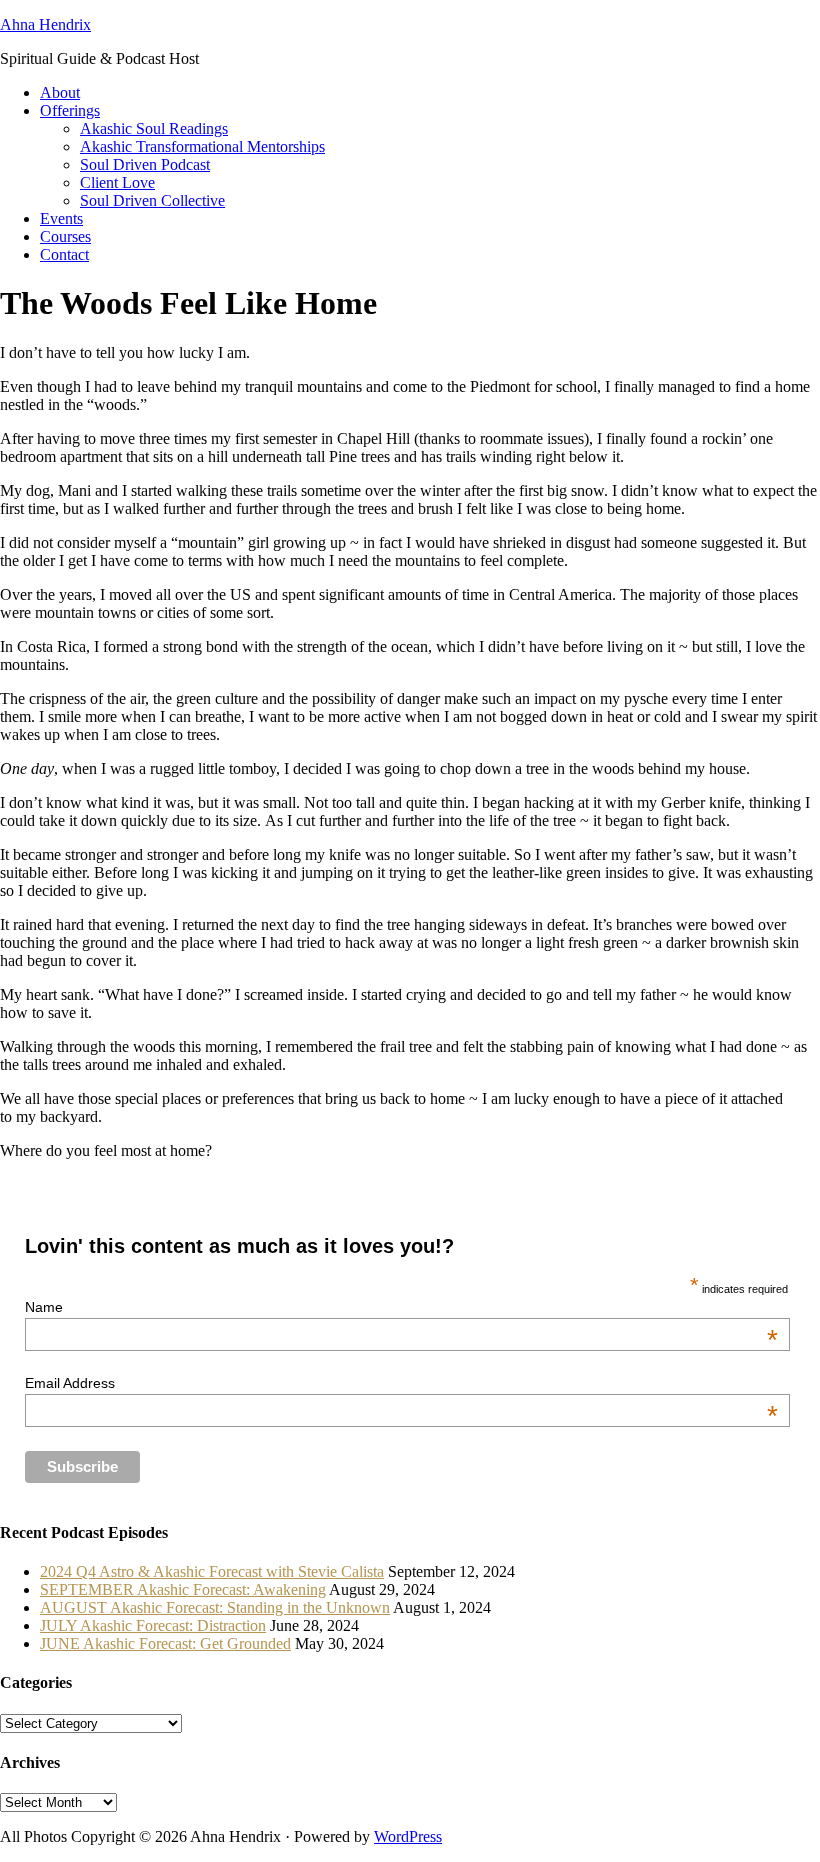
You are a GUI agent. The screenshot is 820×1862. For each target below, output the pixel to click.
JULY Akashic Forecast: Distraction (153, 1625)
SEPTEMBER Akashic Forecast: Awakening (183, 1589)
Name (402, 1307)
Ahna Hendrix (45, 24)
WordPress (408, 1836)
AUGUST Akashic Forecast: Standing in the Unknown (215, 1607)
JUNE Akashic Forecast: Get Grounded (165, 1643)
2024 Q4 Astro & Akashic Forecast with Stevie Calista (212, 1571)
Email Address (402, 1383)
